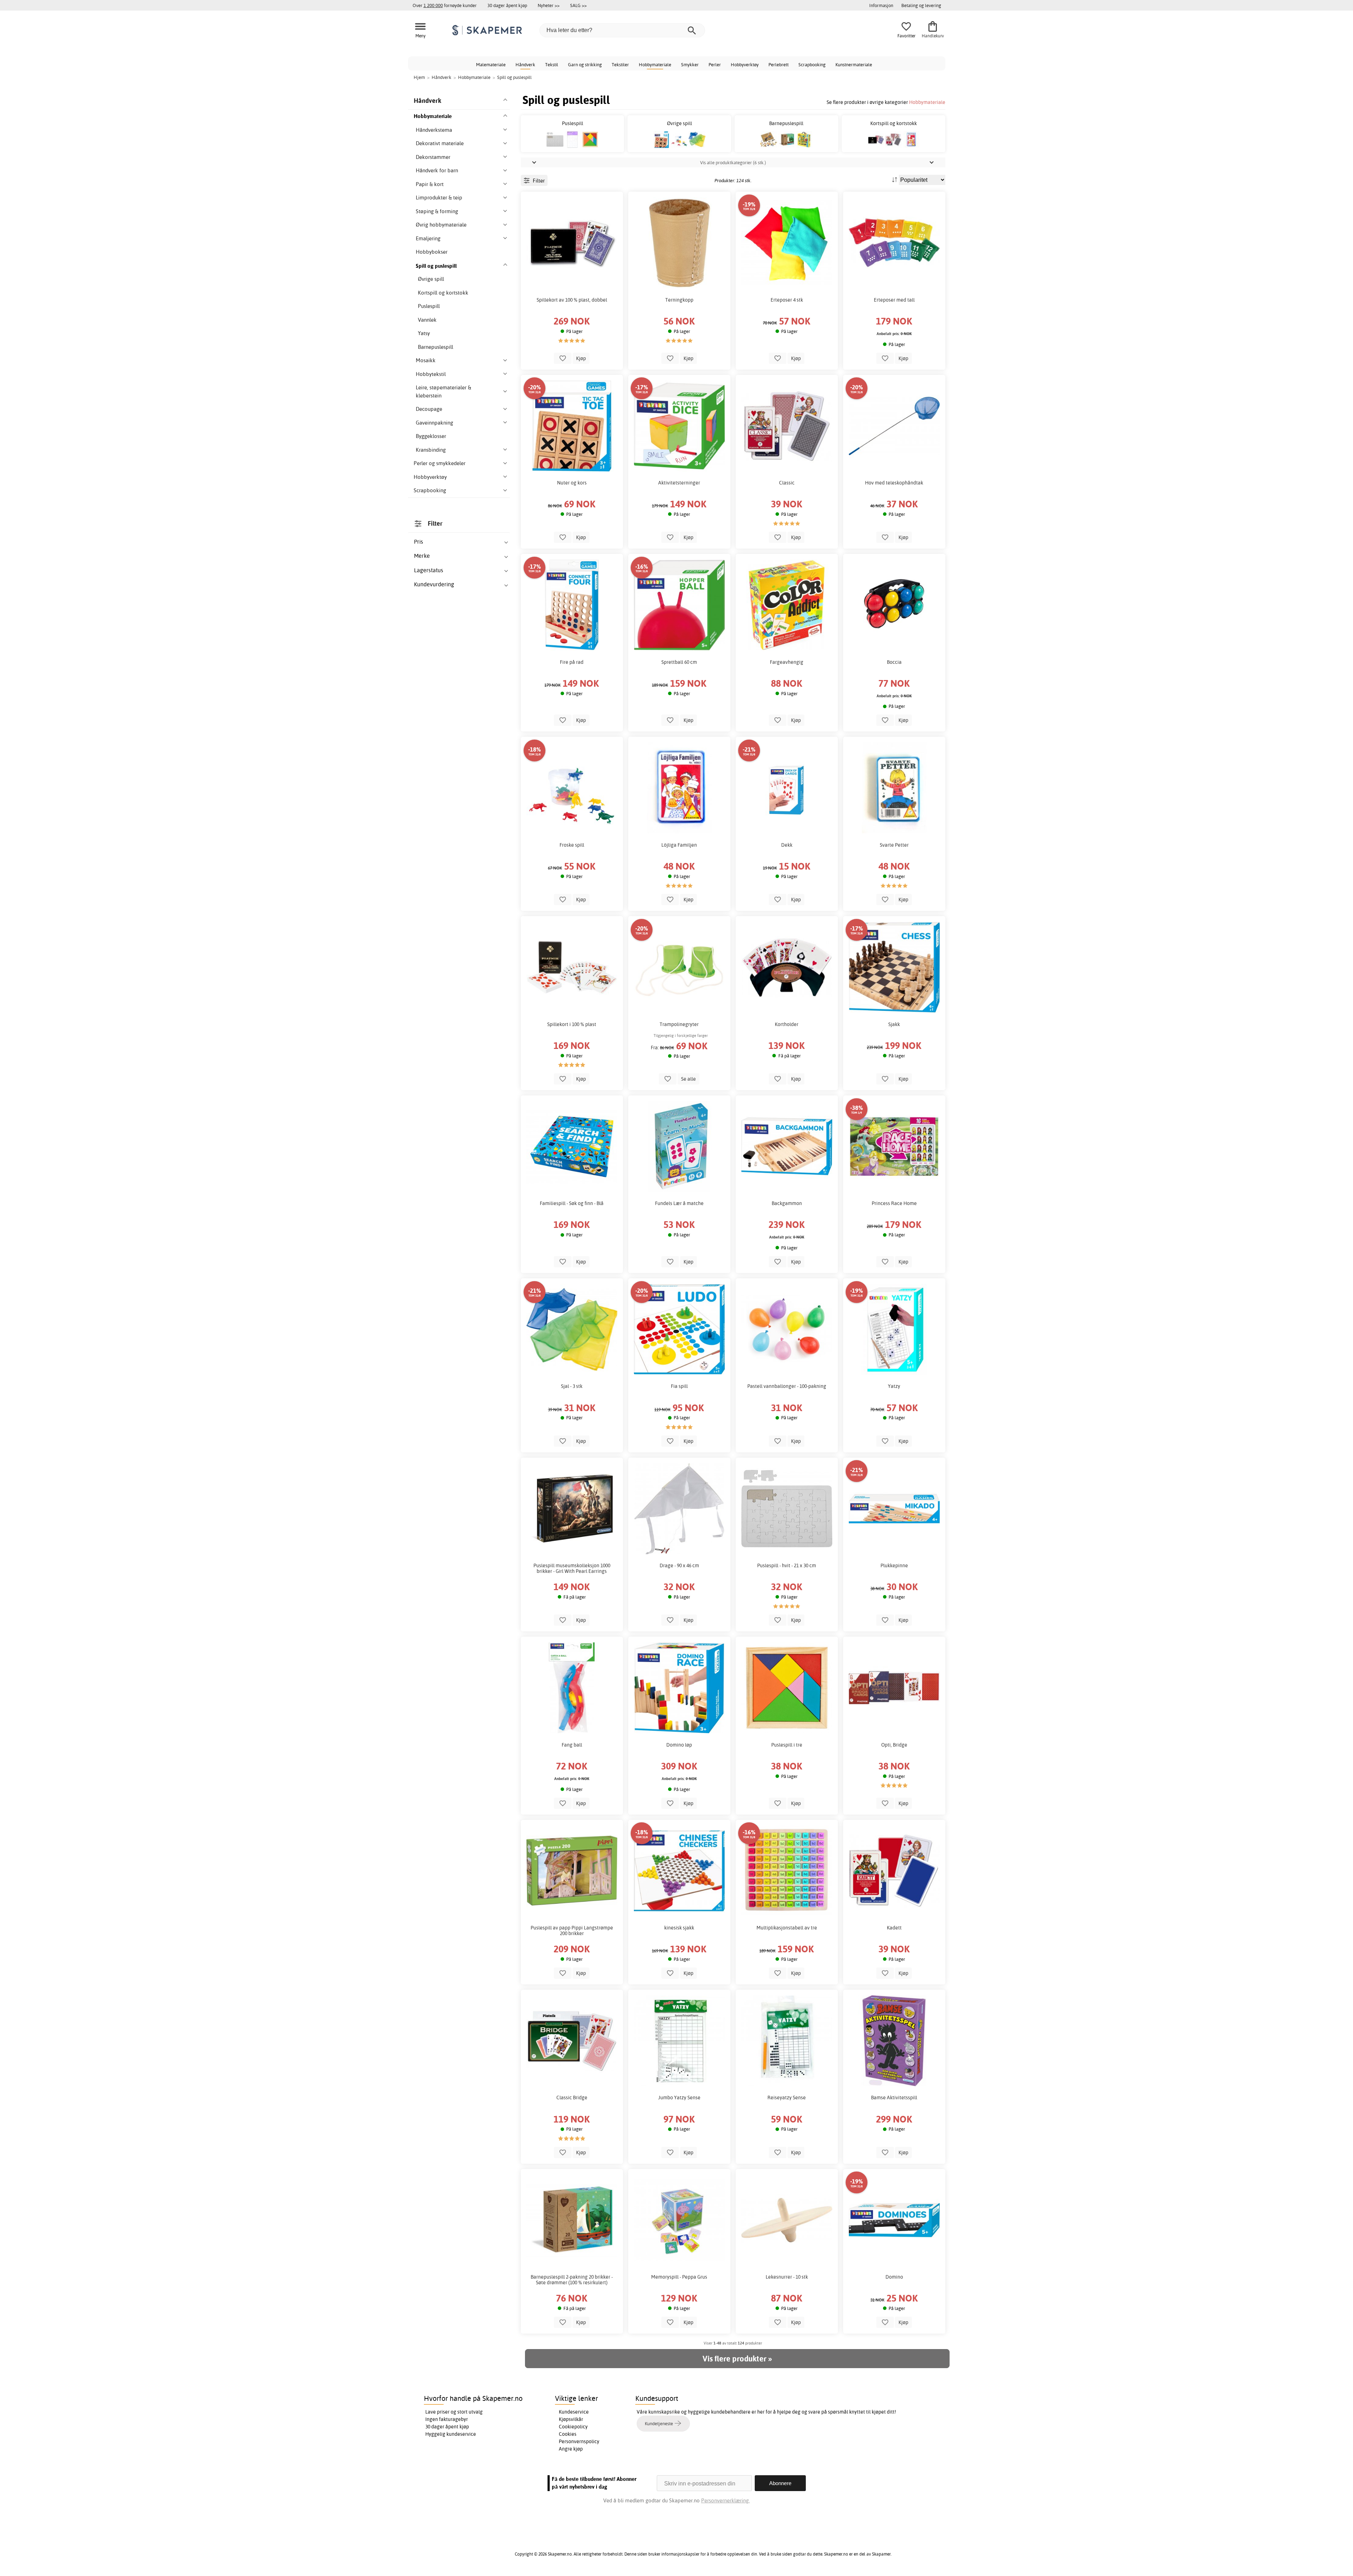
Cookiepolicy (573, 2427)
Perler (715, 64)
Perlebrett (779, 64)
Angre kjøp (571, 2449)
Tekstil (552, 64)
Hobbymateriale (655, 64)
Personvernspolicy (579, 2441)
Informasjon (881, 5)
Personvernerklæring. (725, 2500)
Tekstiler (620, 64)
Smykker (690, 64)
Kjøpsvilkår (571, 2419)
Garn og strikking (585, 64)
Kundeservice (574, 2412)
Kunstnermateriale (854, 64)
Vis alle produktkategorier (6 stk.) (733, 162)
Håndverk (525, 64)
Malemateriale (491, 64)
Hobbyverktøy (745, 64)
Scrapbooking (812, 64)
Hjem (419, 77)
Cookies (568, 2434)
